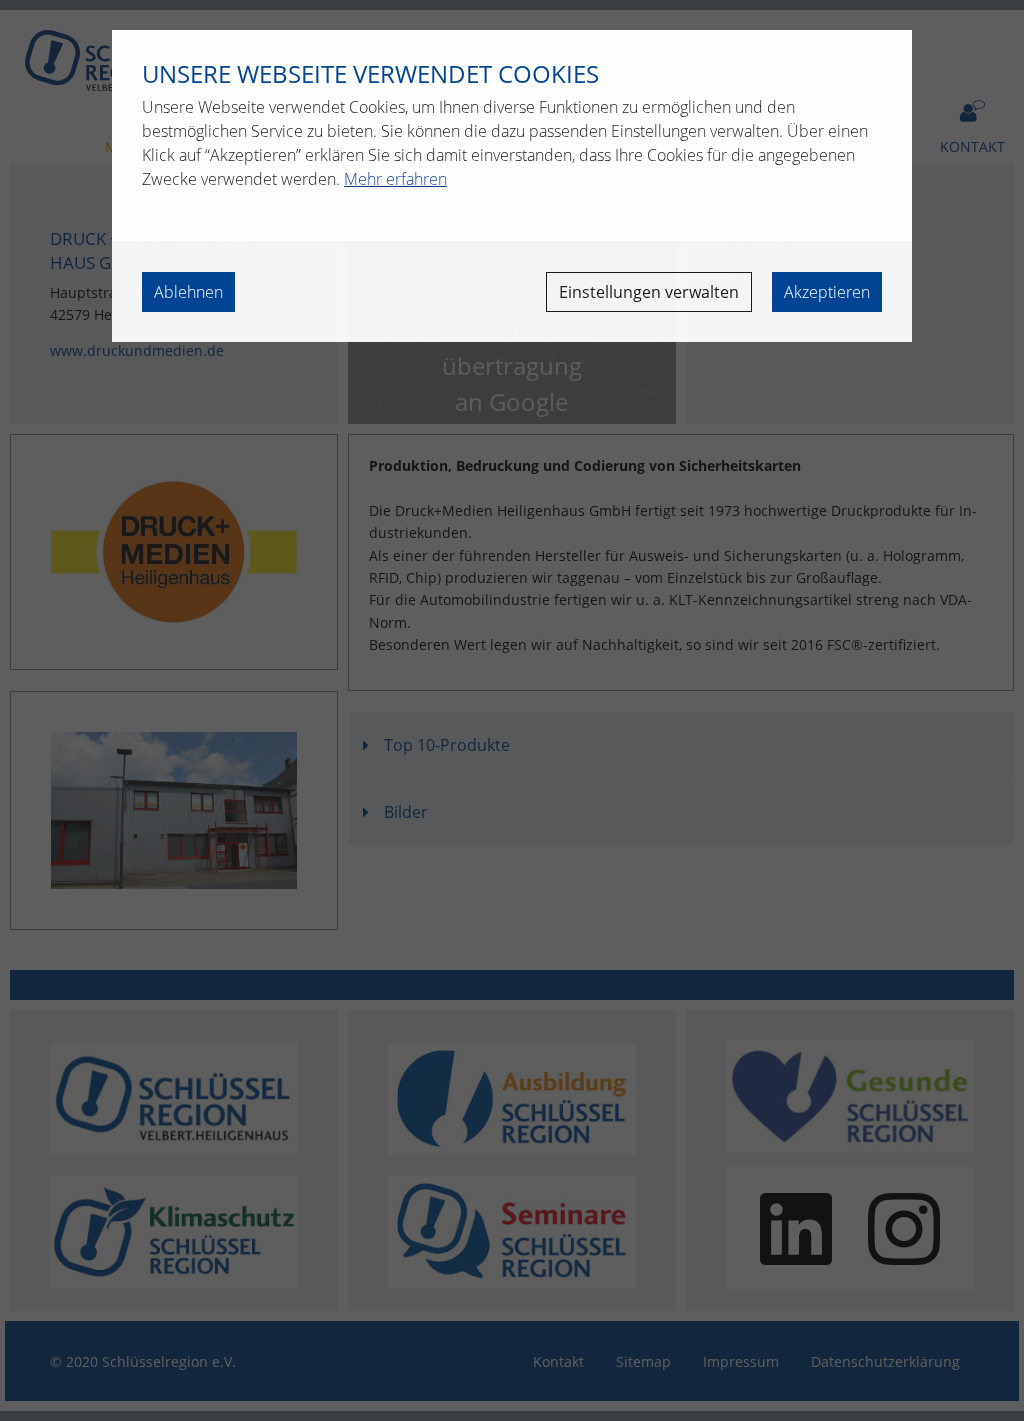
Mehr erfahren (395, 179)
